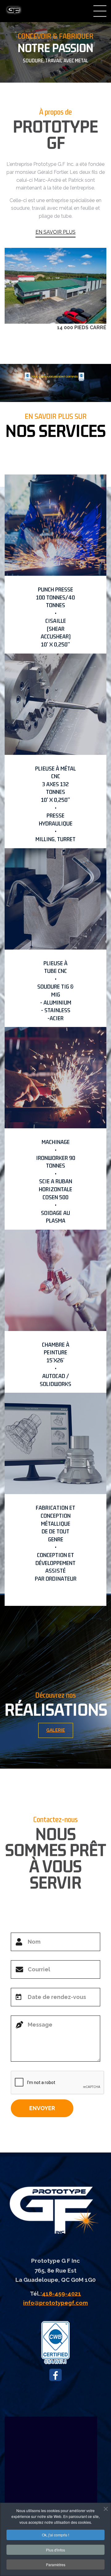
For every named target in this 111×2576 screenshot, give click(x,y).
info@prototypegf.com (55, 2303)
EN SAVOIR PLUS (55, 232)
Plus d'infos (55, 2550)
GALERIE (56, 1730)
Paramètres (56, 2564)
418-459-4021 (62, 2293)
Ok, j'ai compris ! (55, 2535)
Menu (100, 11)
